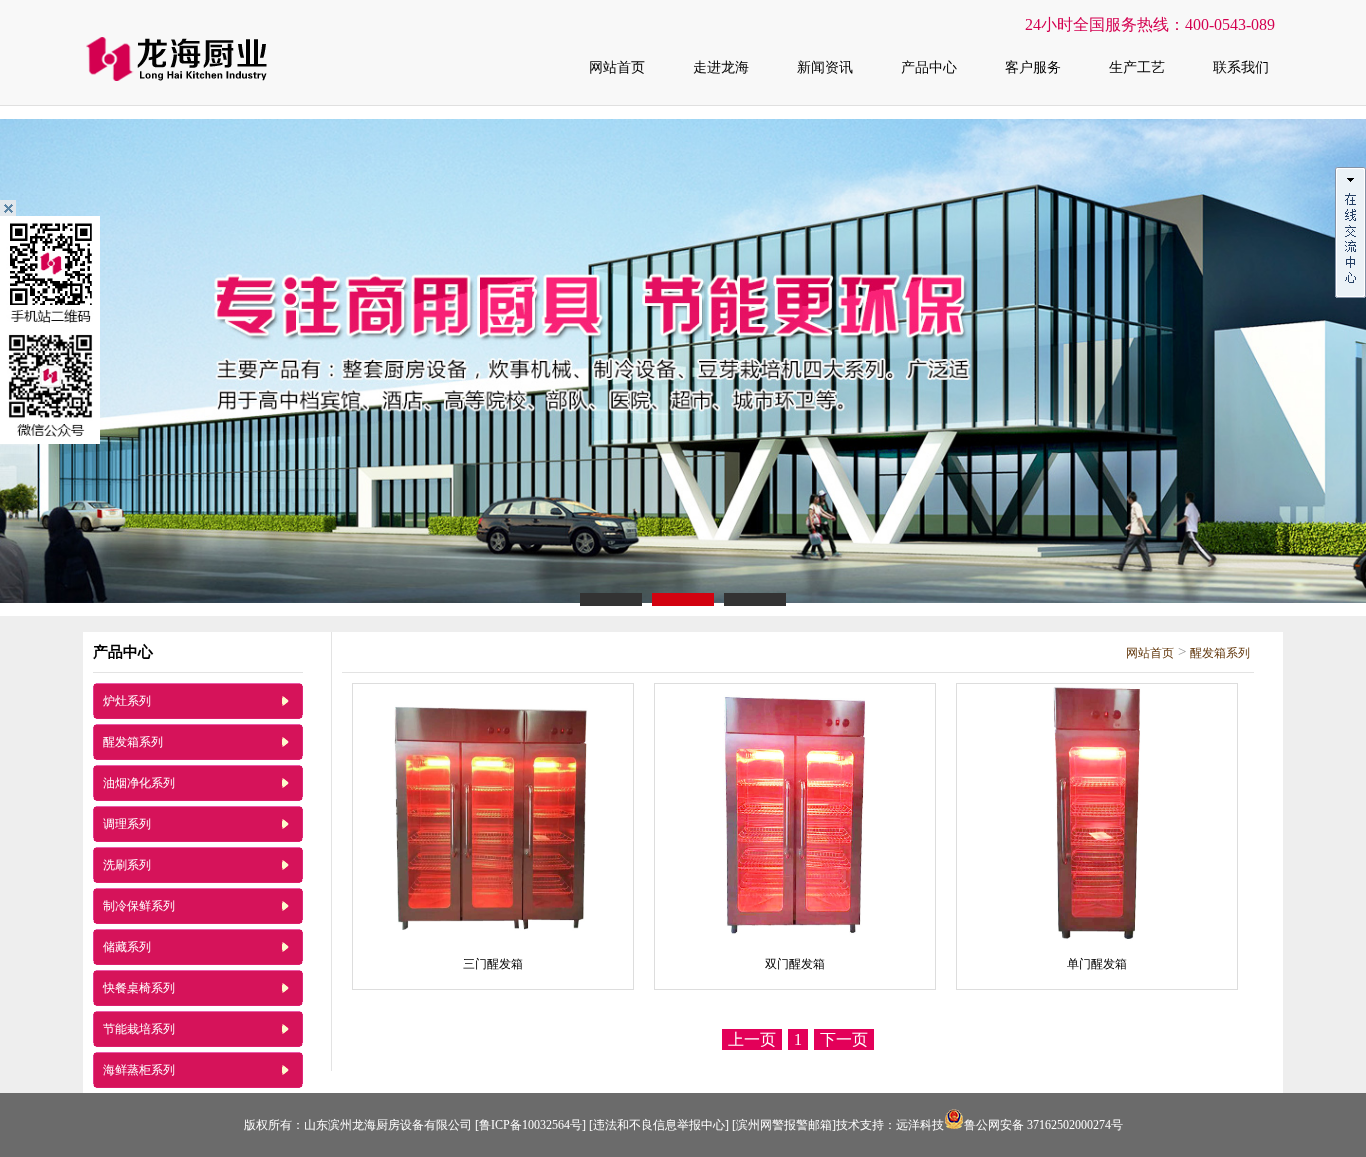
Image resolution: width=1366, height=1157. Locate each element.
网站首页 (617, 67)
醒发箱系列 (133, 742)
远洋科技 (920, 1125)
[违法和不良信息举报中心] (659, 1125)
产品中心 (929, 67)
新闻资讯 (825, 67)
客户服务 (1033, 67)
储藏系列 (127, 947)
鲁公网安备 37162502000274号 (1043, 1125)
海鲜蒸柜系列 (139, 1070)
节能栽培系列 (139, 1029)
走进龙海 (721, 67)
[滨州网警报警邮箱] (784, 1125)
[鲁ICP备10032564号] (530, 1125)
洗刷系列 (127, 865)
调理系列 (127, 824)
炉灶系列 (127, 701)
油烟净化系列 (139, 783)
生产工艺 (1137, 67)
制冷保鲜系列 (139, 906)
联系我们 (1241, 67)
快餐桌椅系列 (139, 988)
